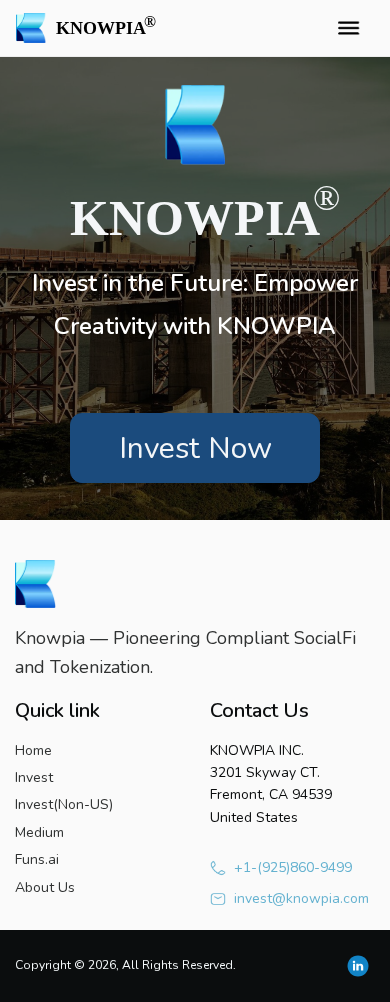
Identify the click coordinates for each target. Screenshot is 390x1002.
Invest (34, 777)
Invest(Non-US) (64, 804)
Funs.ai (37, 859)
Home (33, 750)
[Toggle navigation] (348, 28)
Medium (39, 832)
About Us (45, 887)
